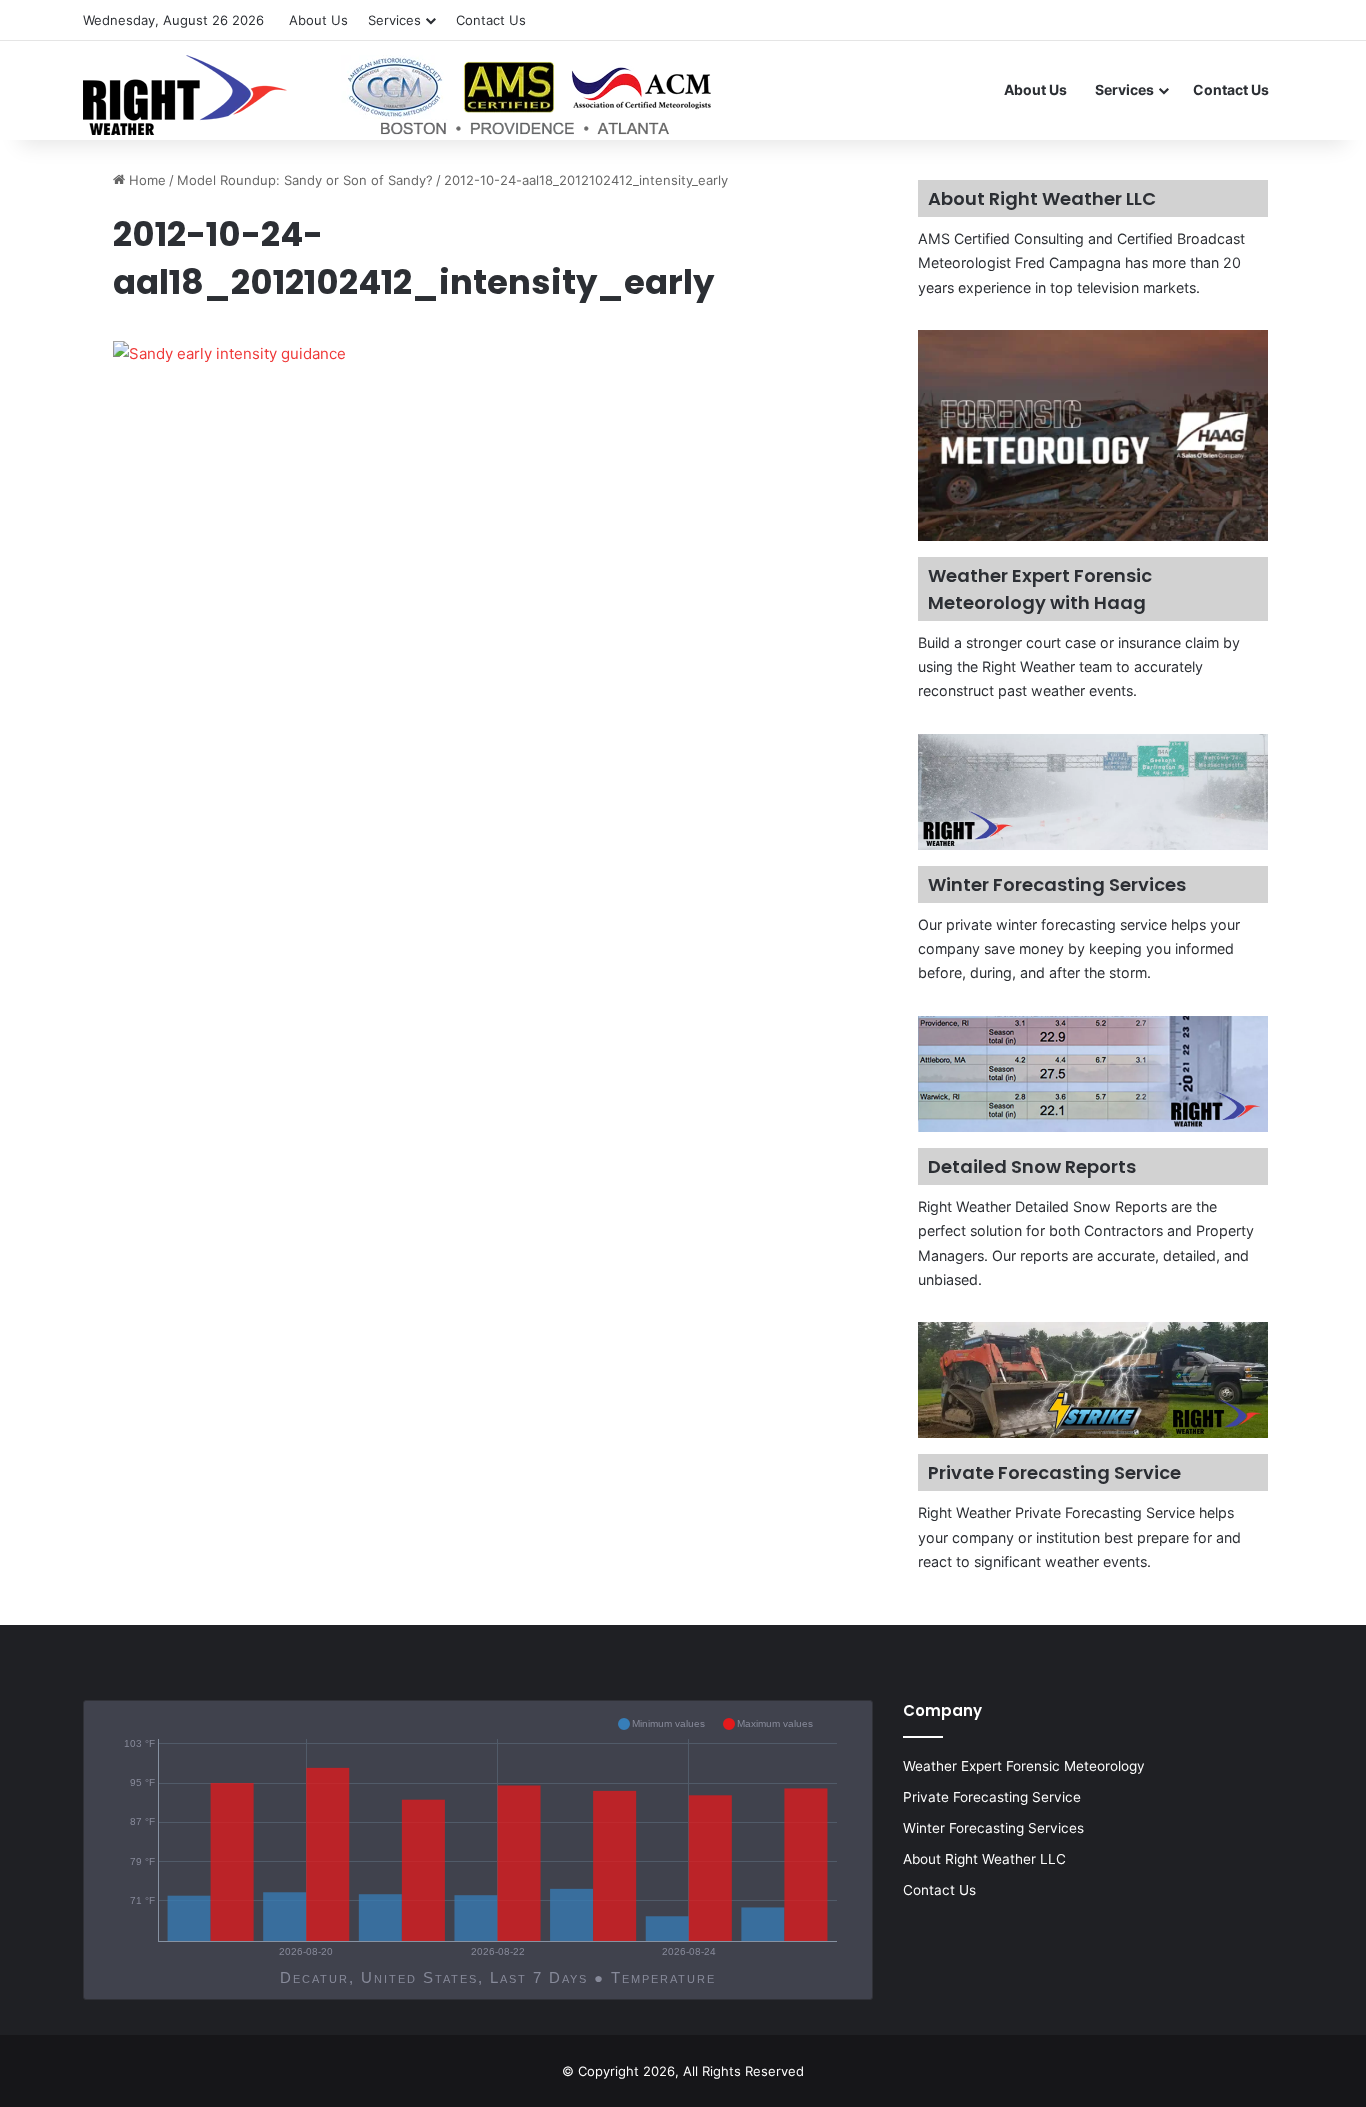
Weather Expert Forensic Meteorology (1024, 1766)
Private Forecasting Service (992, 1797)
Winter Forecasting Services (993, 1828)
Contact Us (491, 20)
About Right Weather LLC (984, 1859)
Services (394, 20)
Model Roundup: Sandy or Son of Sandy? (305, 180)
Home (145, 180)
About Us (318, 20)
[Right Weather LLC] (399, 95)
